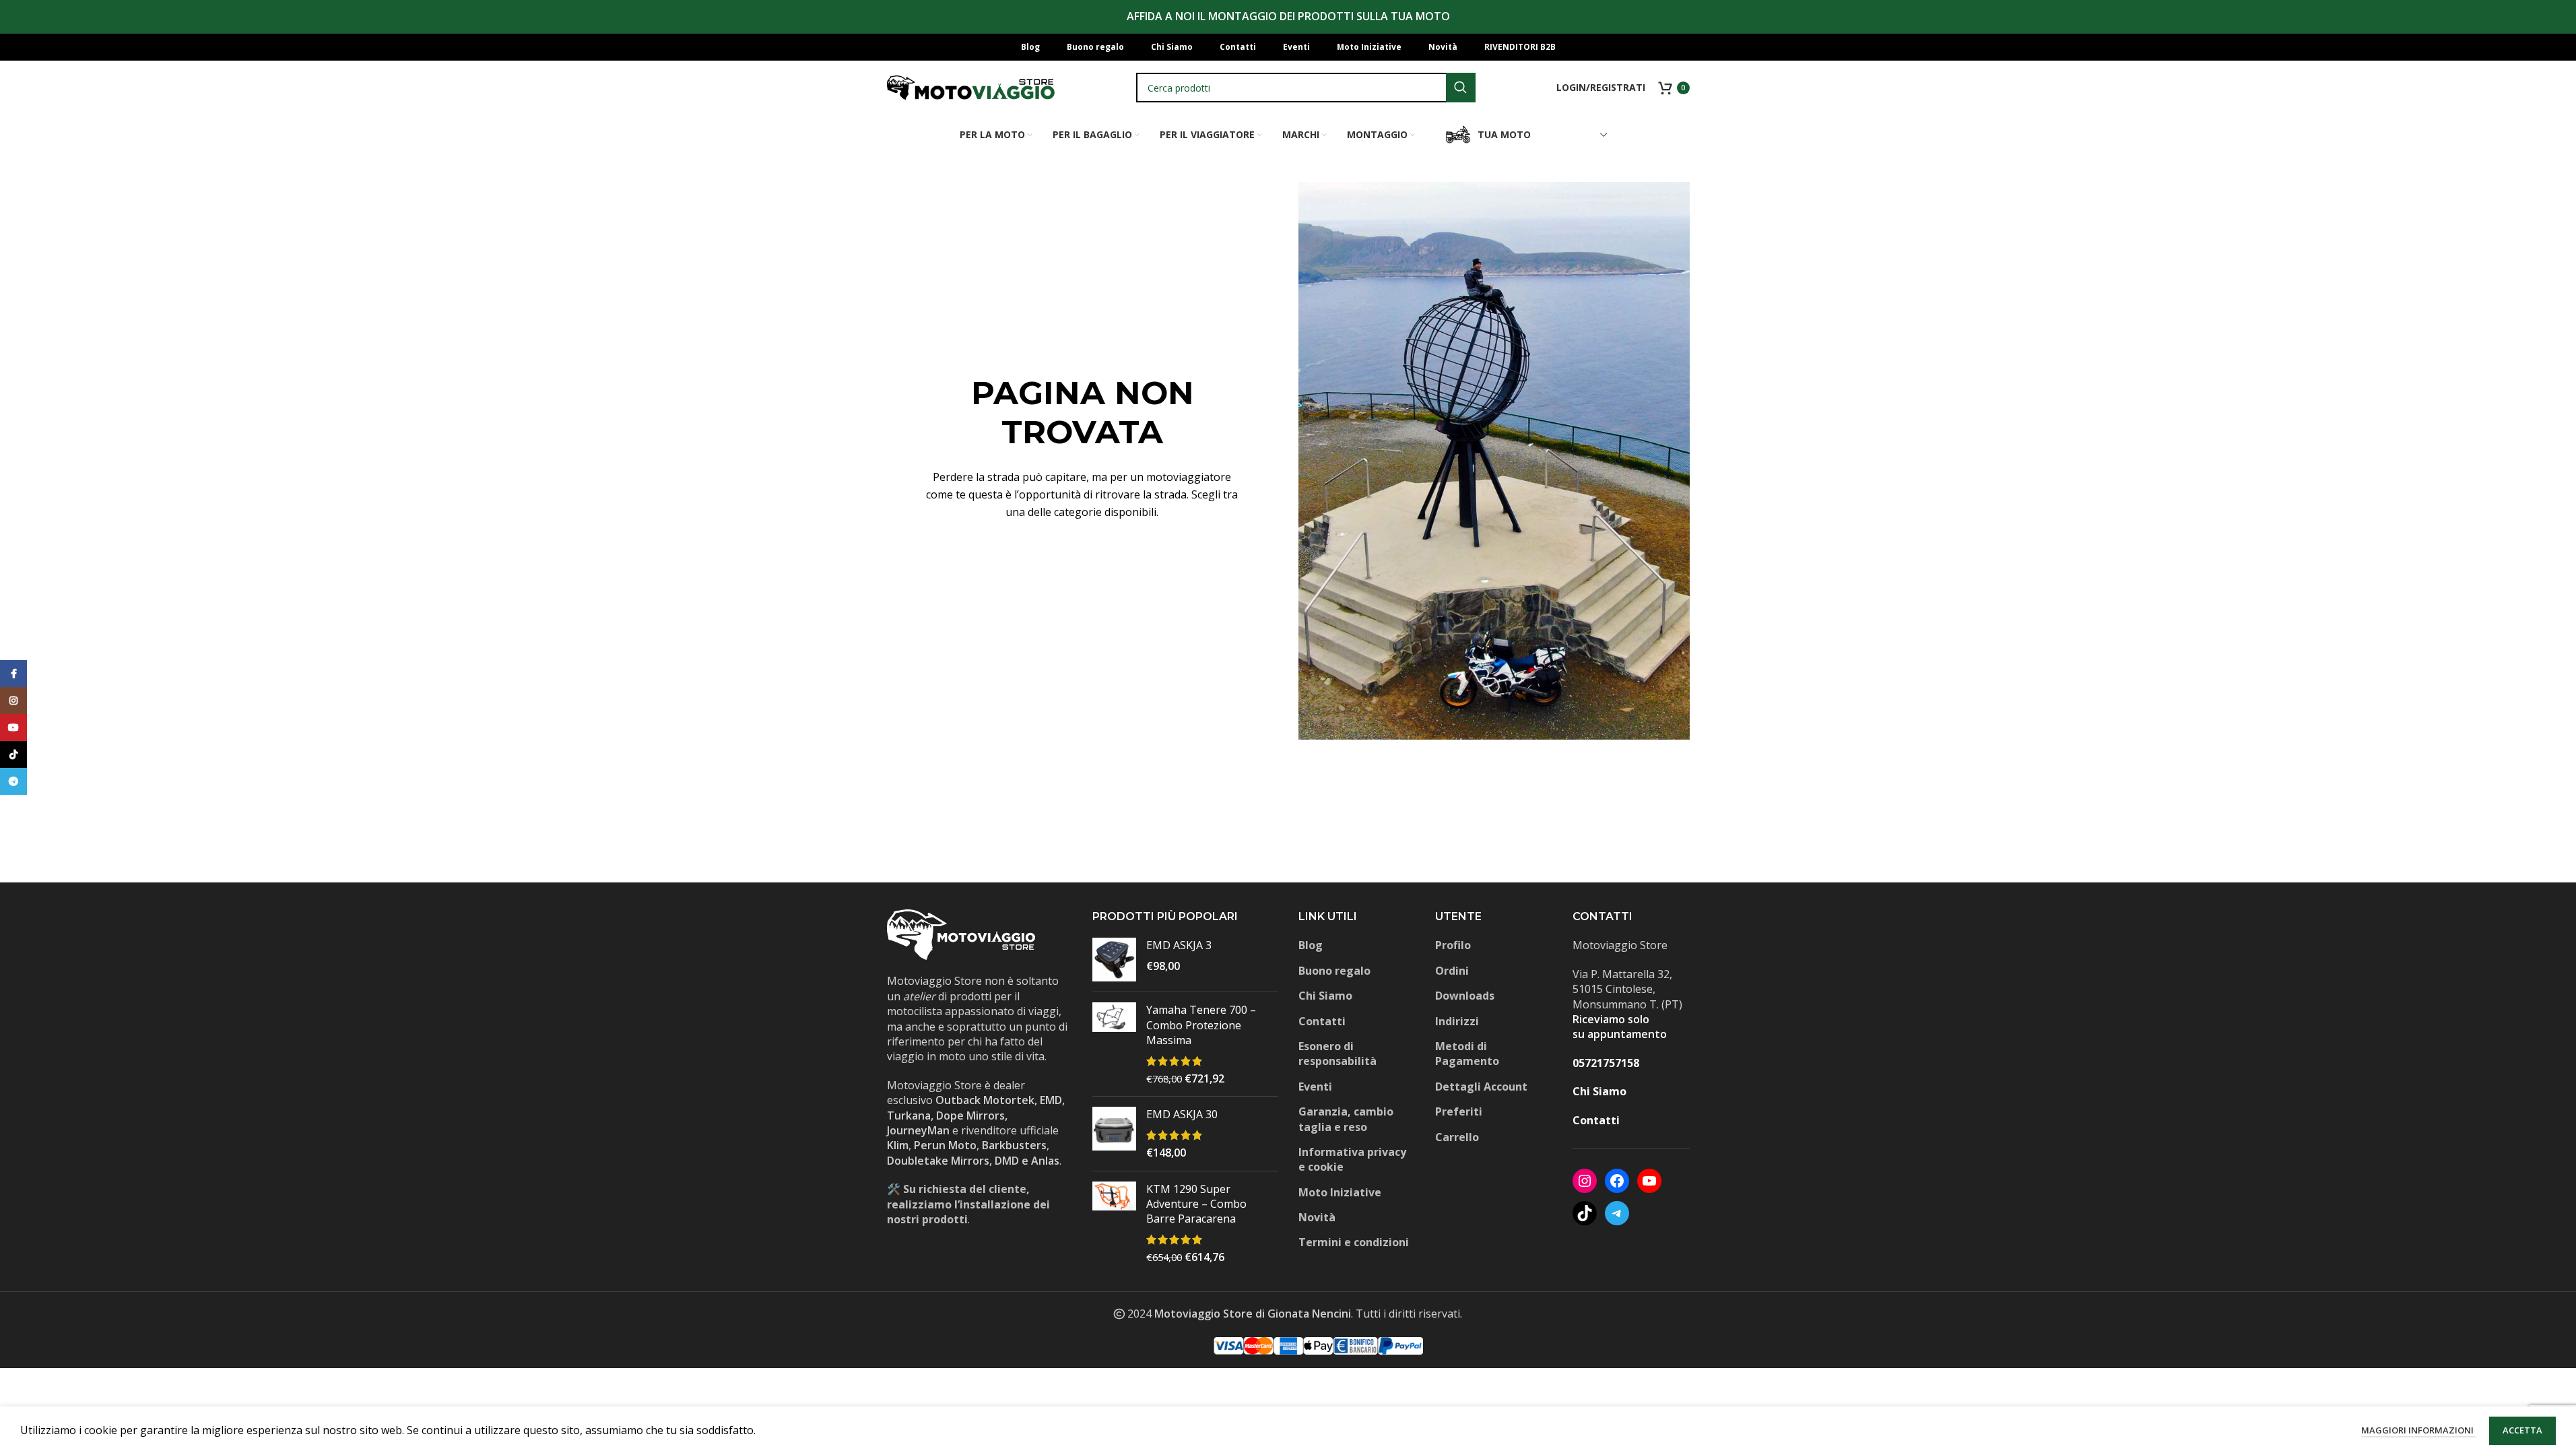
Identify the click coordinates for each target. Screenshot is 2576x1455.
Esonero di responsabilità (1337, 1054)
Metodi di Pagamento (1467, 1054)
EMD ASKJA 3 (1179, 945)
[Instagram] (1585, 1181)
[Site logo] (971, 86)
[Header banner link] (1288, 17)
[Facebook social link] (13, 674)
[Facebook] (1617, 1181)
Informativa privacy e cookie (1352, 1159)
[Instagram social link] (13, 701)
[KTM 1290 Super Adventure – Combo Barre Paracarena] (1114, 1223)
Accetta (2522, 1430)
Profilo (1453, 945)
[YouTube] (1649, 1181)
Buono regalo (1334, 971)
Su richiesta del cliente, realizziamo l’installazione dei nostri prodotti (968, 1204)
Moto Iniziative (1340, 1192)
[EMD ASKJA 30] (1114, 1133)
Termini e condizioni (1354, 1242)
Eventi (1315, 1087)
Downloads (1465, 996)
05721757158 (1606, 1063)
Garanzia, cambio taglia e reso (1346, 1119)
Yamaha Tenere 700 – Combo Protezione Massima (1201, 1025)
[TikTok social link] (13, 754)
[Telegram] (1617, 1213)
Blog (1311, 945)
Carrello (1457, 1137)
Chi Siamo (1325, 996)
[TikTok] (1585, 1213)
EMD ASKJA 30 (1182, 1114)
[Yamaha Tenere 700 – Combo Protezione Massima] (1114, 1044)
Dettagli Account (1481, 1087)
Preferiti (1459, 1111)
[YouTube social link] (13, 727)
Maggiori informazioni (2418, 1430)
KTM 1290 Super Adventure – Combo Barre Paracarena (1196, 1204)
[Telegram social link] (13, 781)
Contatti (1322, 1021)
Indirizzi (1457, 1021)
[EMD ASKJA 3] (1114, 960)
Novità (1317, 1217)
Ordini (1452, 971)
